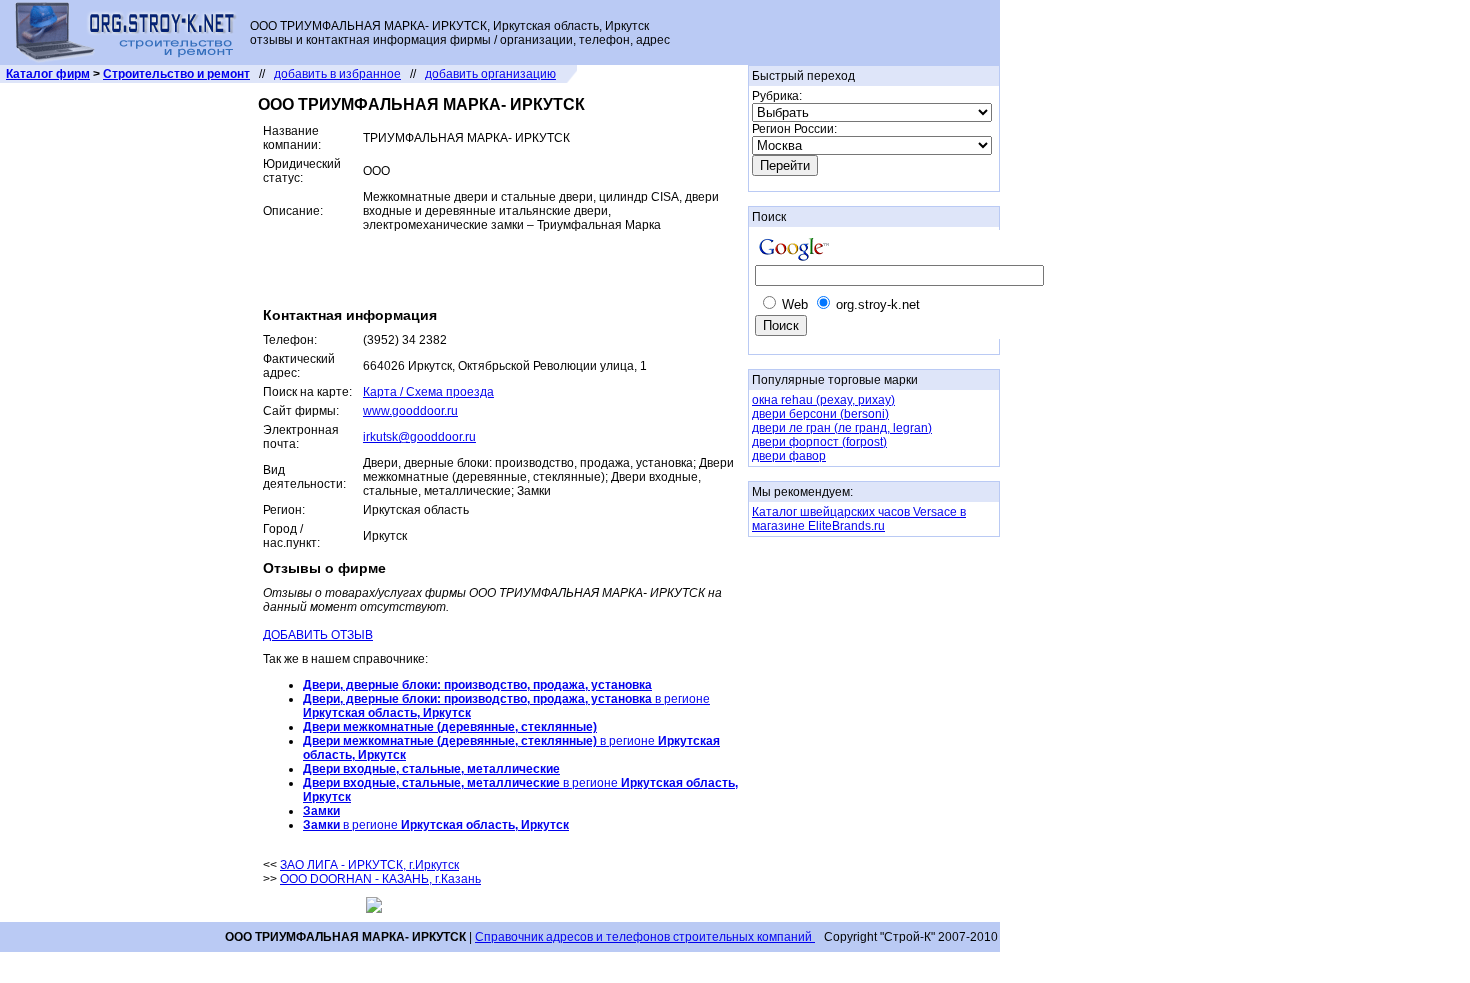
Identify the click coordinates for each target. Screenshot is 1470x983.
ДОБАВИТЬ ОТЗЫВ (318, 635)
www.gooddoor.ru (410, 411)
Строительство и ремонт (176, 74)
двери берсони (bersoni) (820, 414)
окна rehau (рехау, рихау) (823, 400)
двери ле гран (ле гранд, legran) (842, 428)
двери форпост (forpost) (819, 442)
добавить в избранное (337, 74)
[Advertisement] (497, 267)
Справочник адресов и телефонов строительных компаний (645, 937)
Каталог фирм (48, 74)
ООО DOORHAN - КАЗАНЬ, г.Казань (380, 879)
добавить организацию (490, 74)
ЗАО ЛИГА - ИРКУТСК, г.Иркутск (369, 865)
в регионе (436, 825)
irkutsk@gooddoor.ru (419, 437)
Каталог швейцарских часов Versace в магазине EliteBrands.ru (859, 519)
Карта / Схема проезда (428, 392)
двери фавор (789, 456)
